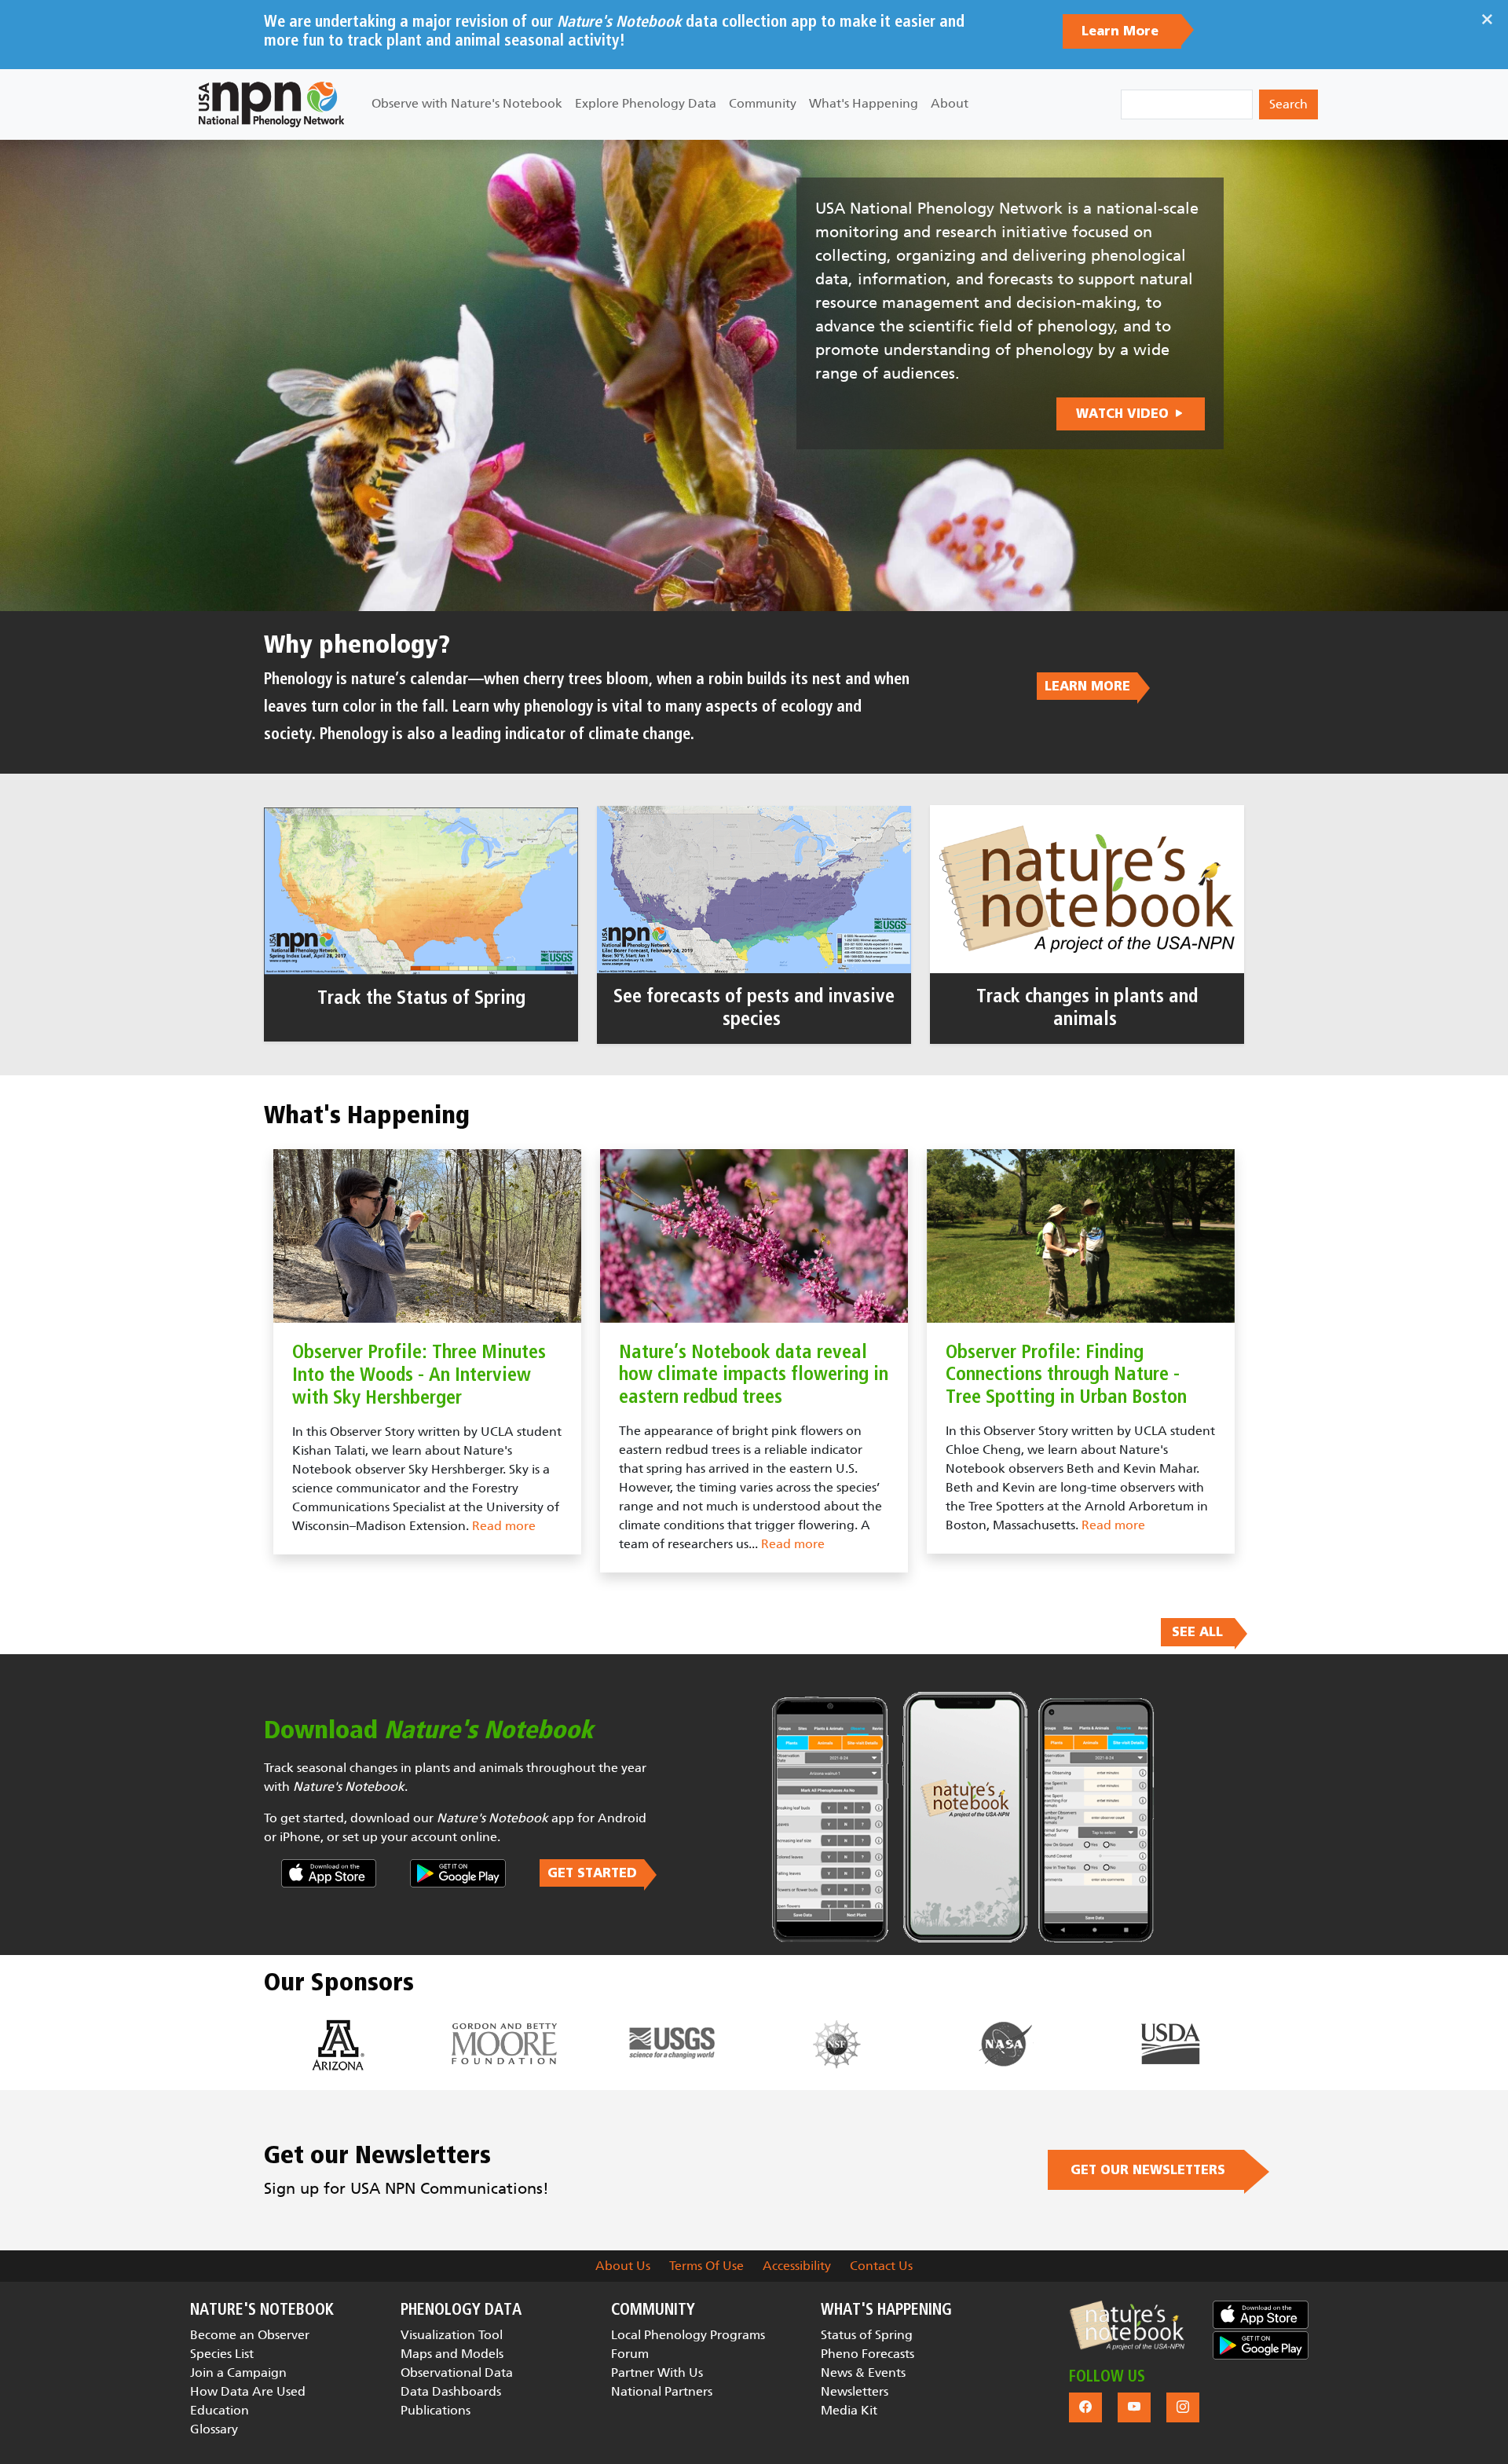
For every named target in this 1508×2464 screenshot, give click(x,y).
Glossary (214, 2429)
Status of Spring (867, 2335)
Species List (222, 2354)
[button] (1127, 2325)
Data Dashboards (451, 2391)
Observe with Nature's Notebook (467, 103)
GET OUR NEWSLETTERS (1146, 2170)
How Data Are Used (248, 2391)
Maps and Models (452, 2354)
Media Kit (849, 2410)
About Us (623, 2266)
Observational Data (457, 2372)
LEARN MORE (1087, 686)
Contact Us (881, 2266)
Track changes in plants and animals (1087, 1008)
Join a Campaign (238, 2372)
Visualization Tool (452, 2335)
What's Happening (864, 103)
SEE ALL (1197, 1632)
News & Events (863, 2372)
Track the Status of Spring (421, 998)
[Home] (271, 104)
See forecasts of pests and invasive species (754, 1008)
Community (763, 103)
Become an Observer (250, 2335)
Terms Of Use (706, 2266)
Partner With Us (657, 2372)
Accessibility (797, 2266)
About (950, 103)
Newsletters (855, 2391)
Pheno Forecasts (867, 2354)
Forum (630, 2354)
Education (220, 2410)
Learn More (1122, 31)
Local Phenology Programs (688, 2335)
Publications (436, 2410)
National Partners (662, 2391)
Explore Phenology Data (646, 103)
